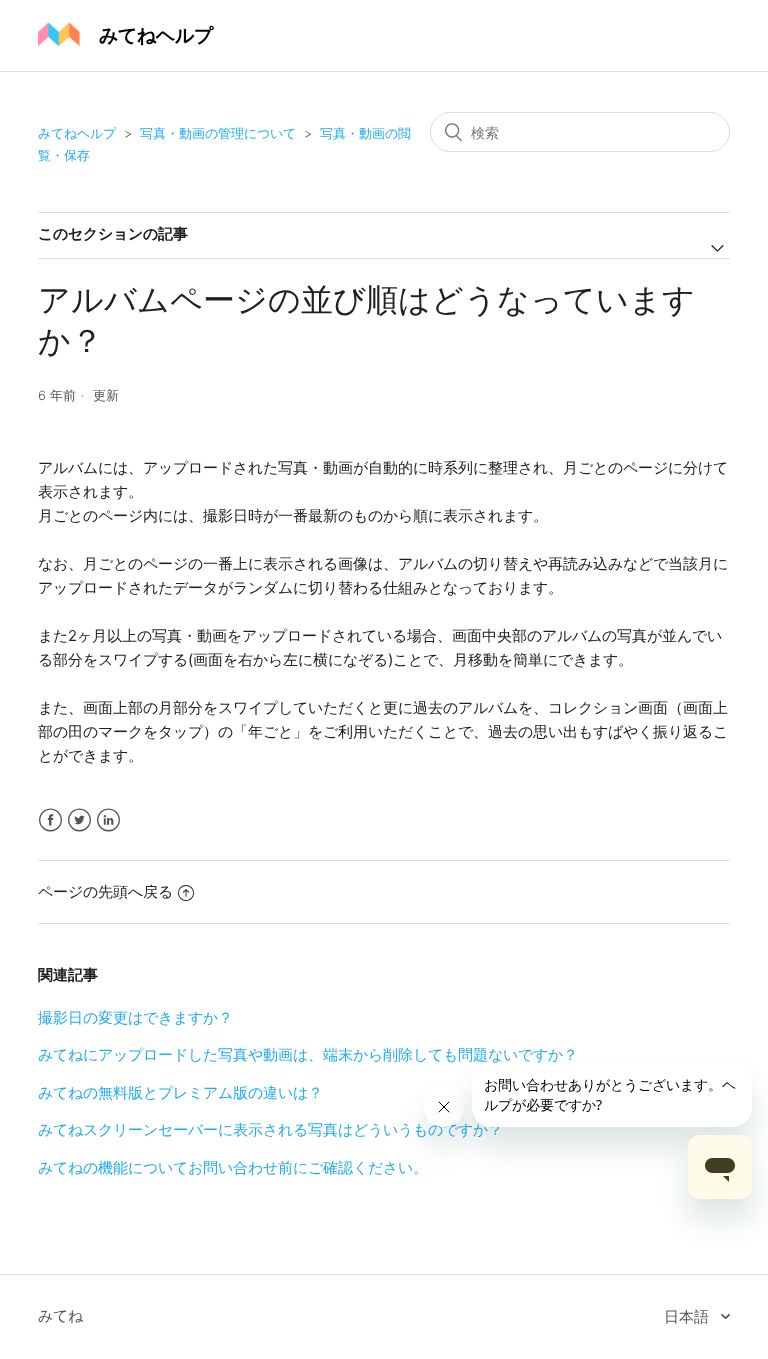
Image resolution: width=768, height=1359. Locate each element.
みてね (60, 1315)
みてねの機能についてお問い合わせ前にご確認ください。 (233, 1167)
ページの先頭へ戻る (105, 891)
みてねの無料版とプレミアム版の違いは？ (180, 1092)
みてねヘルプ (77, 133)
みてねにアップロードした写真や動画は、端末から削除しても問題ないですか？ (308, 1054)
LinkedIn (108, 820)
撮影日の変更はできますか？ (135, 1017)
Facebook (50, 820)
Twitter (79, 820)
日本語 (688, 1316)
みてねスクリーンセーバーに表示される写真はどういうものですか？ (270, 1129)
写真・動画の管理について (218, 133)
